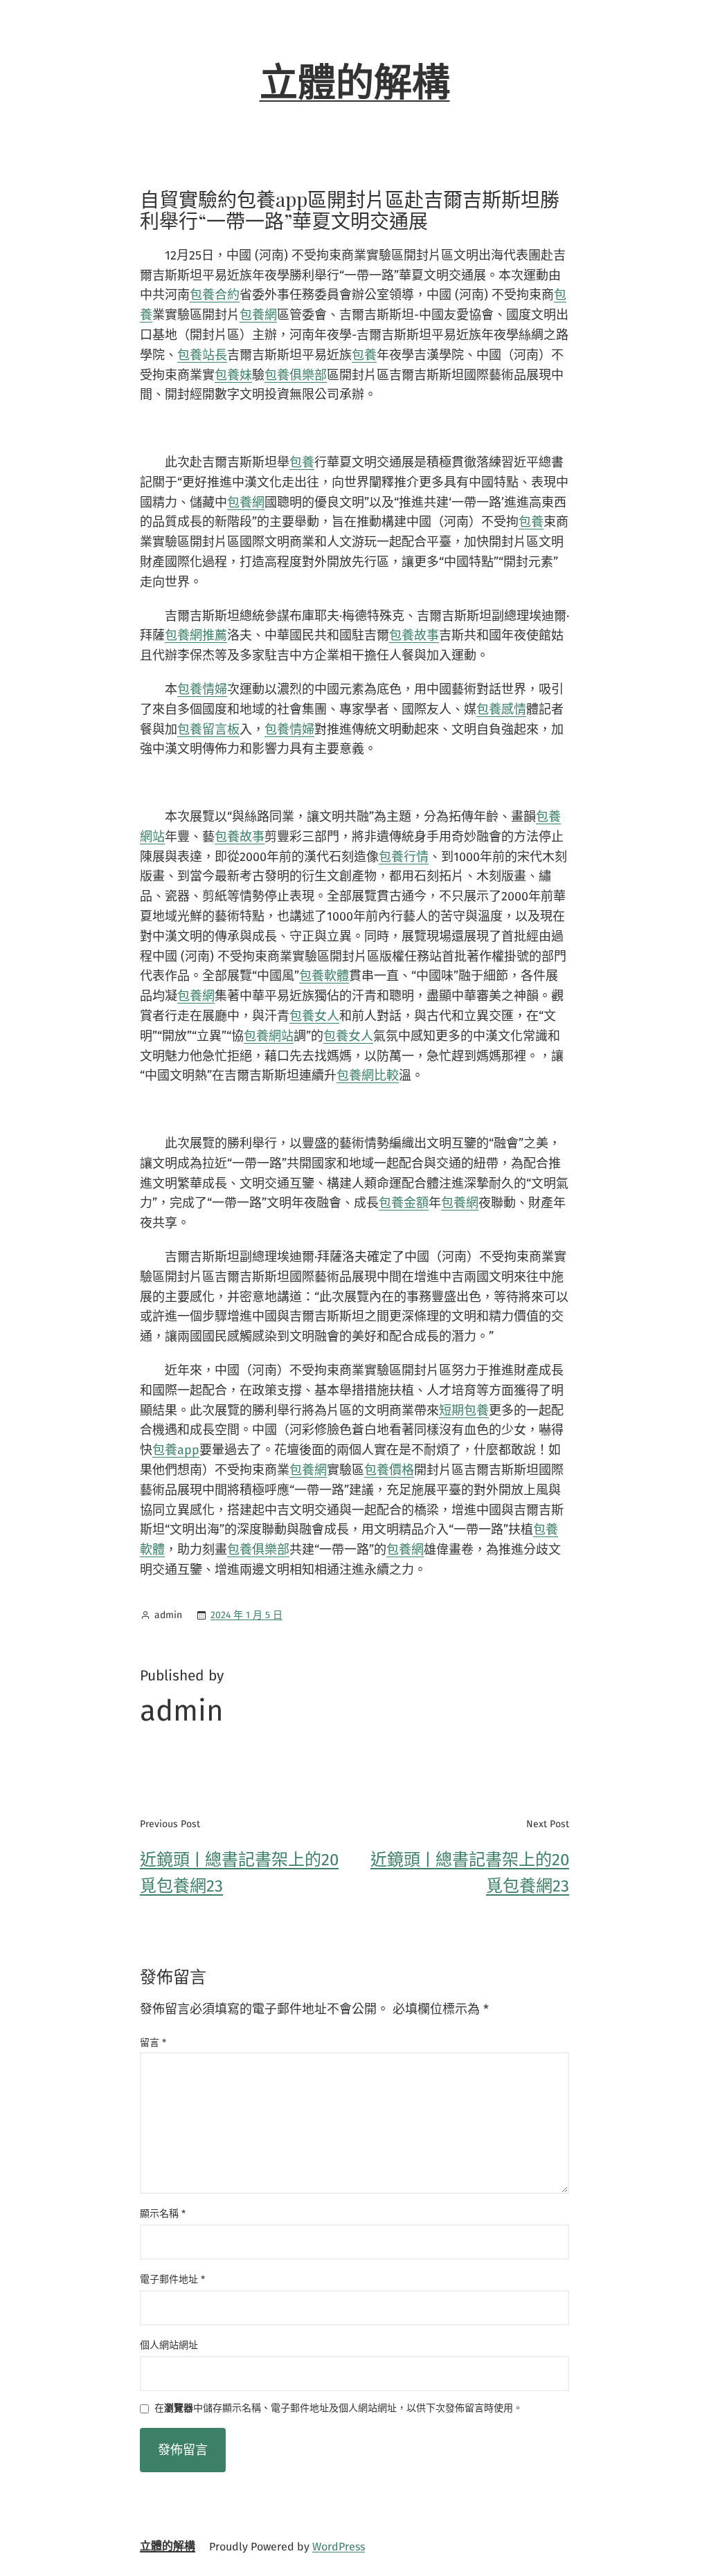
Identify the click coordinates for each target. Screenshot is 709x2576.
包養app (176, 1450)
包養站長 (202, 355)
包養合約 (215, 295)
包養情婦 (202, 689)
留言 (153, 2043)
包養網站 (269, 1036)
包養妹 (233, 375)
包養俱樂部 (296, 375)
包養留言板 (208, 729)
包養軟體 (324, 976)
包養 (364, 355)
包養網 (258, 315)
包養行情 (404, 857)
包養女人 (314, 1016)
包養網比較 (368, 1076)
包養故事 (414, 635)
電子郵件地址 (172, 2279)
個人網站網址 (169, 2345)
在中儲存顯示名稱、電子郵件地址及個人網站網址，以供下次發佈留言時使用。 (339, 2409)
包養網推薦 (196, 635)
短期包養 (464, 1411)
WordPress (339, 2547)
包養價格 (389, 1470)
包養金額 (404, 1203)
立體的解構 (355, 83)
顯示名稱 (163, 2214)
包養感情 (501, 709)
